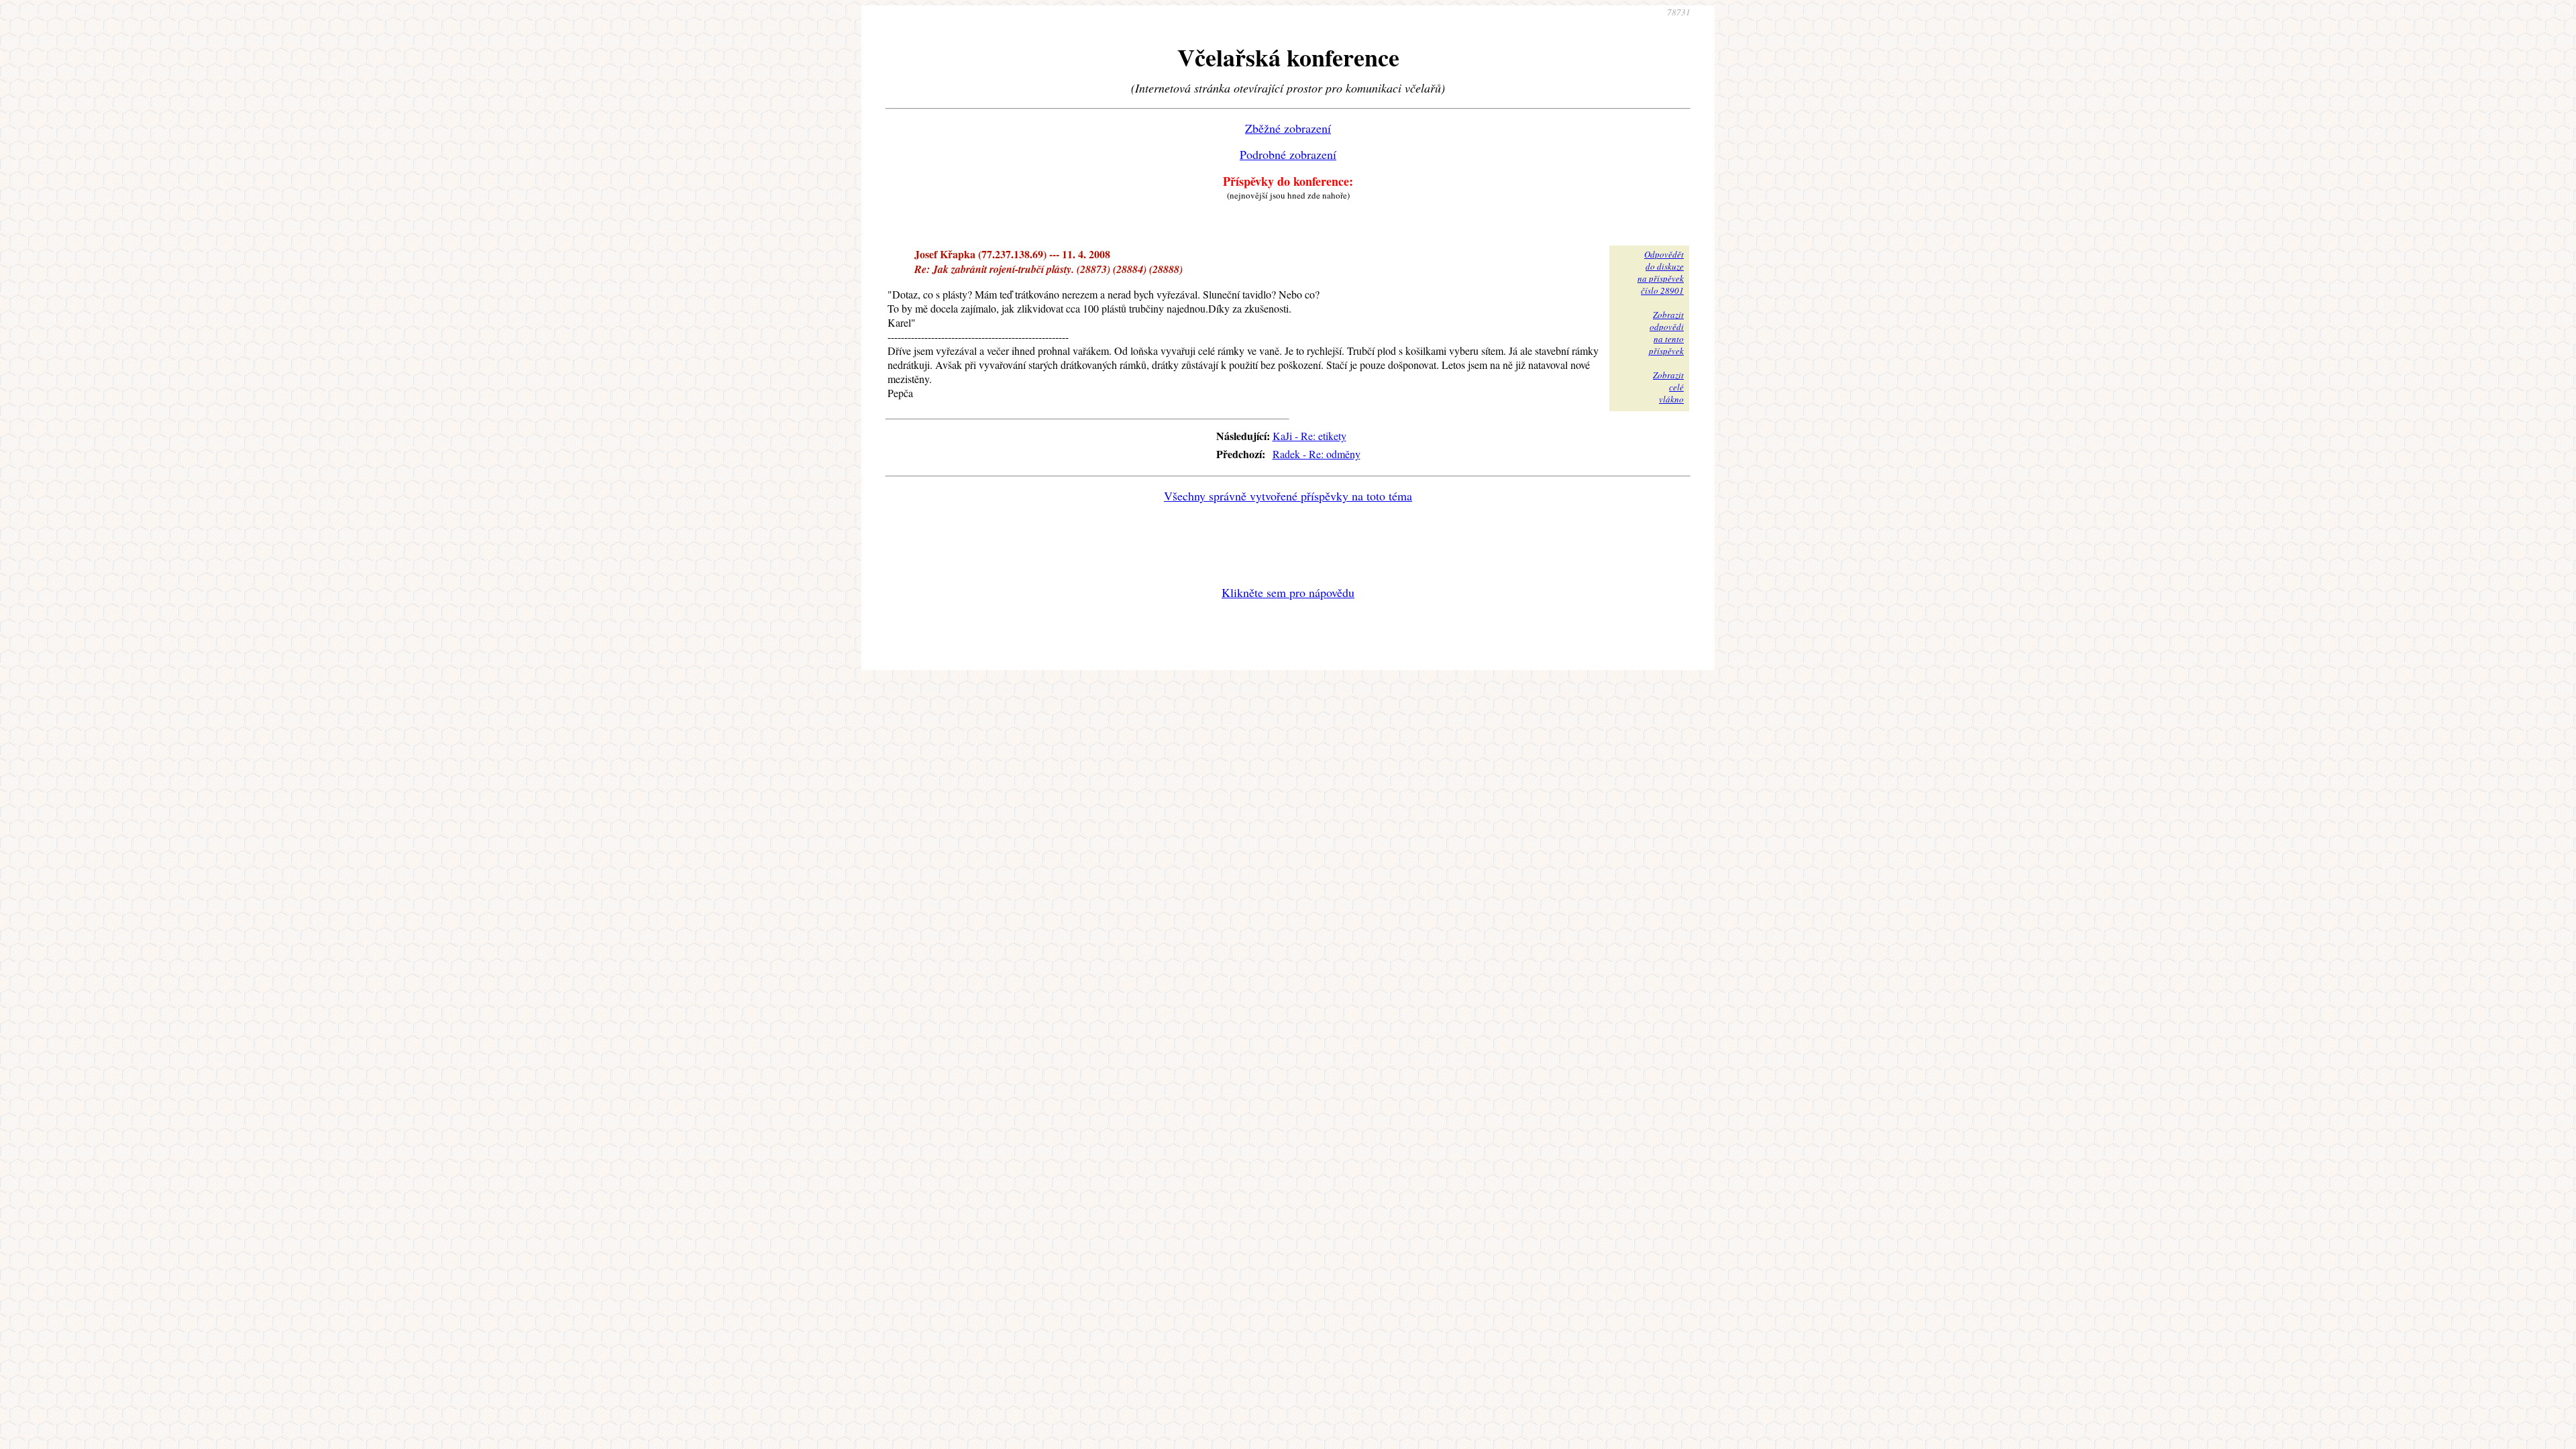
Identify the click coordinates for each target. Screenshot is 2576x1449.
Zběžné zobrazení (1288, 128)
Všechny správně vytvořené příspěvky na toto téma (1288, 496)
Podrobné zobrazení (1288, 154)
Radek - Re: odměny (1317, 454)
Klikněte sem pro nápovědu (1288, 592)
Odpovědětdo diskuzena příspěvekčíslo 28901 (1661, 272)
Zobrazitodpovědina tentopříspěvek (1666, 333)
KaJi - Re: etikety (1309, 436)
